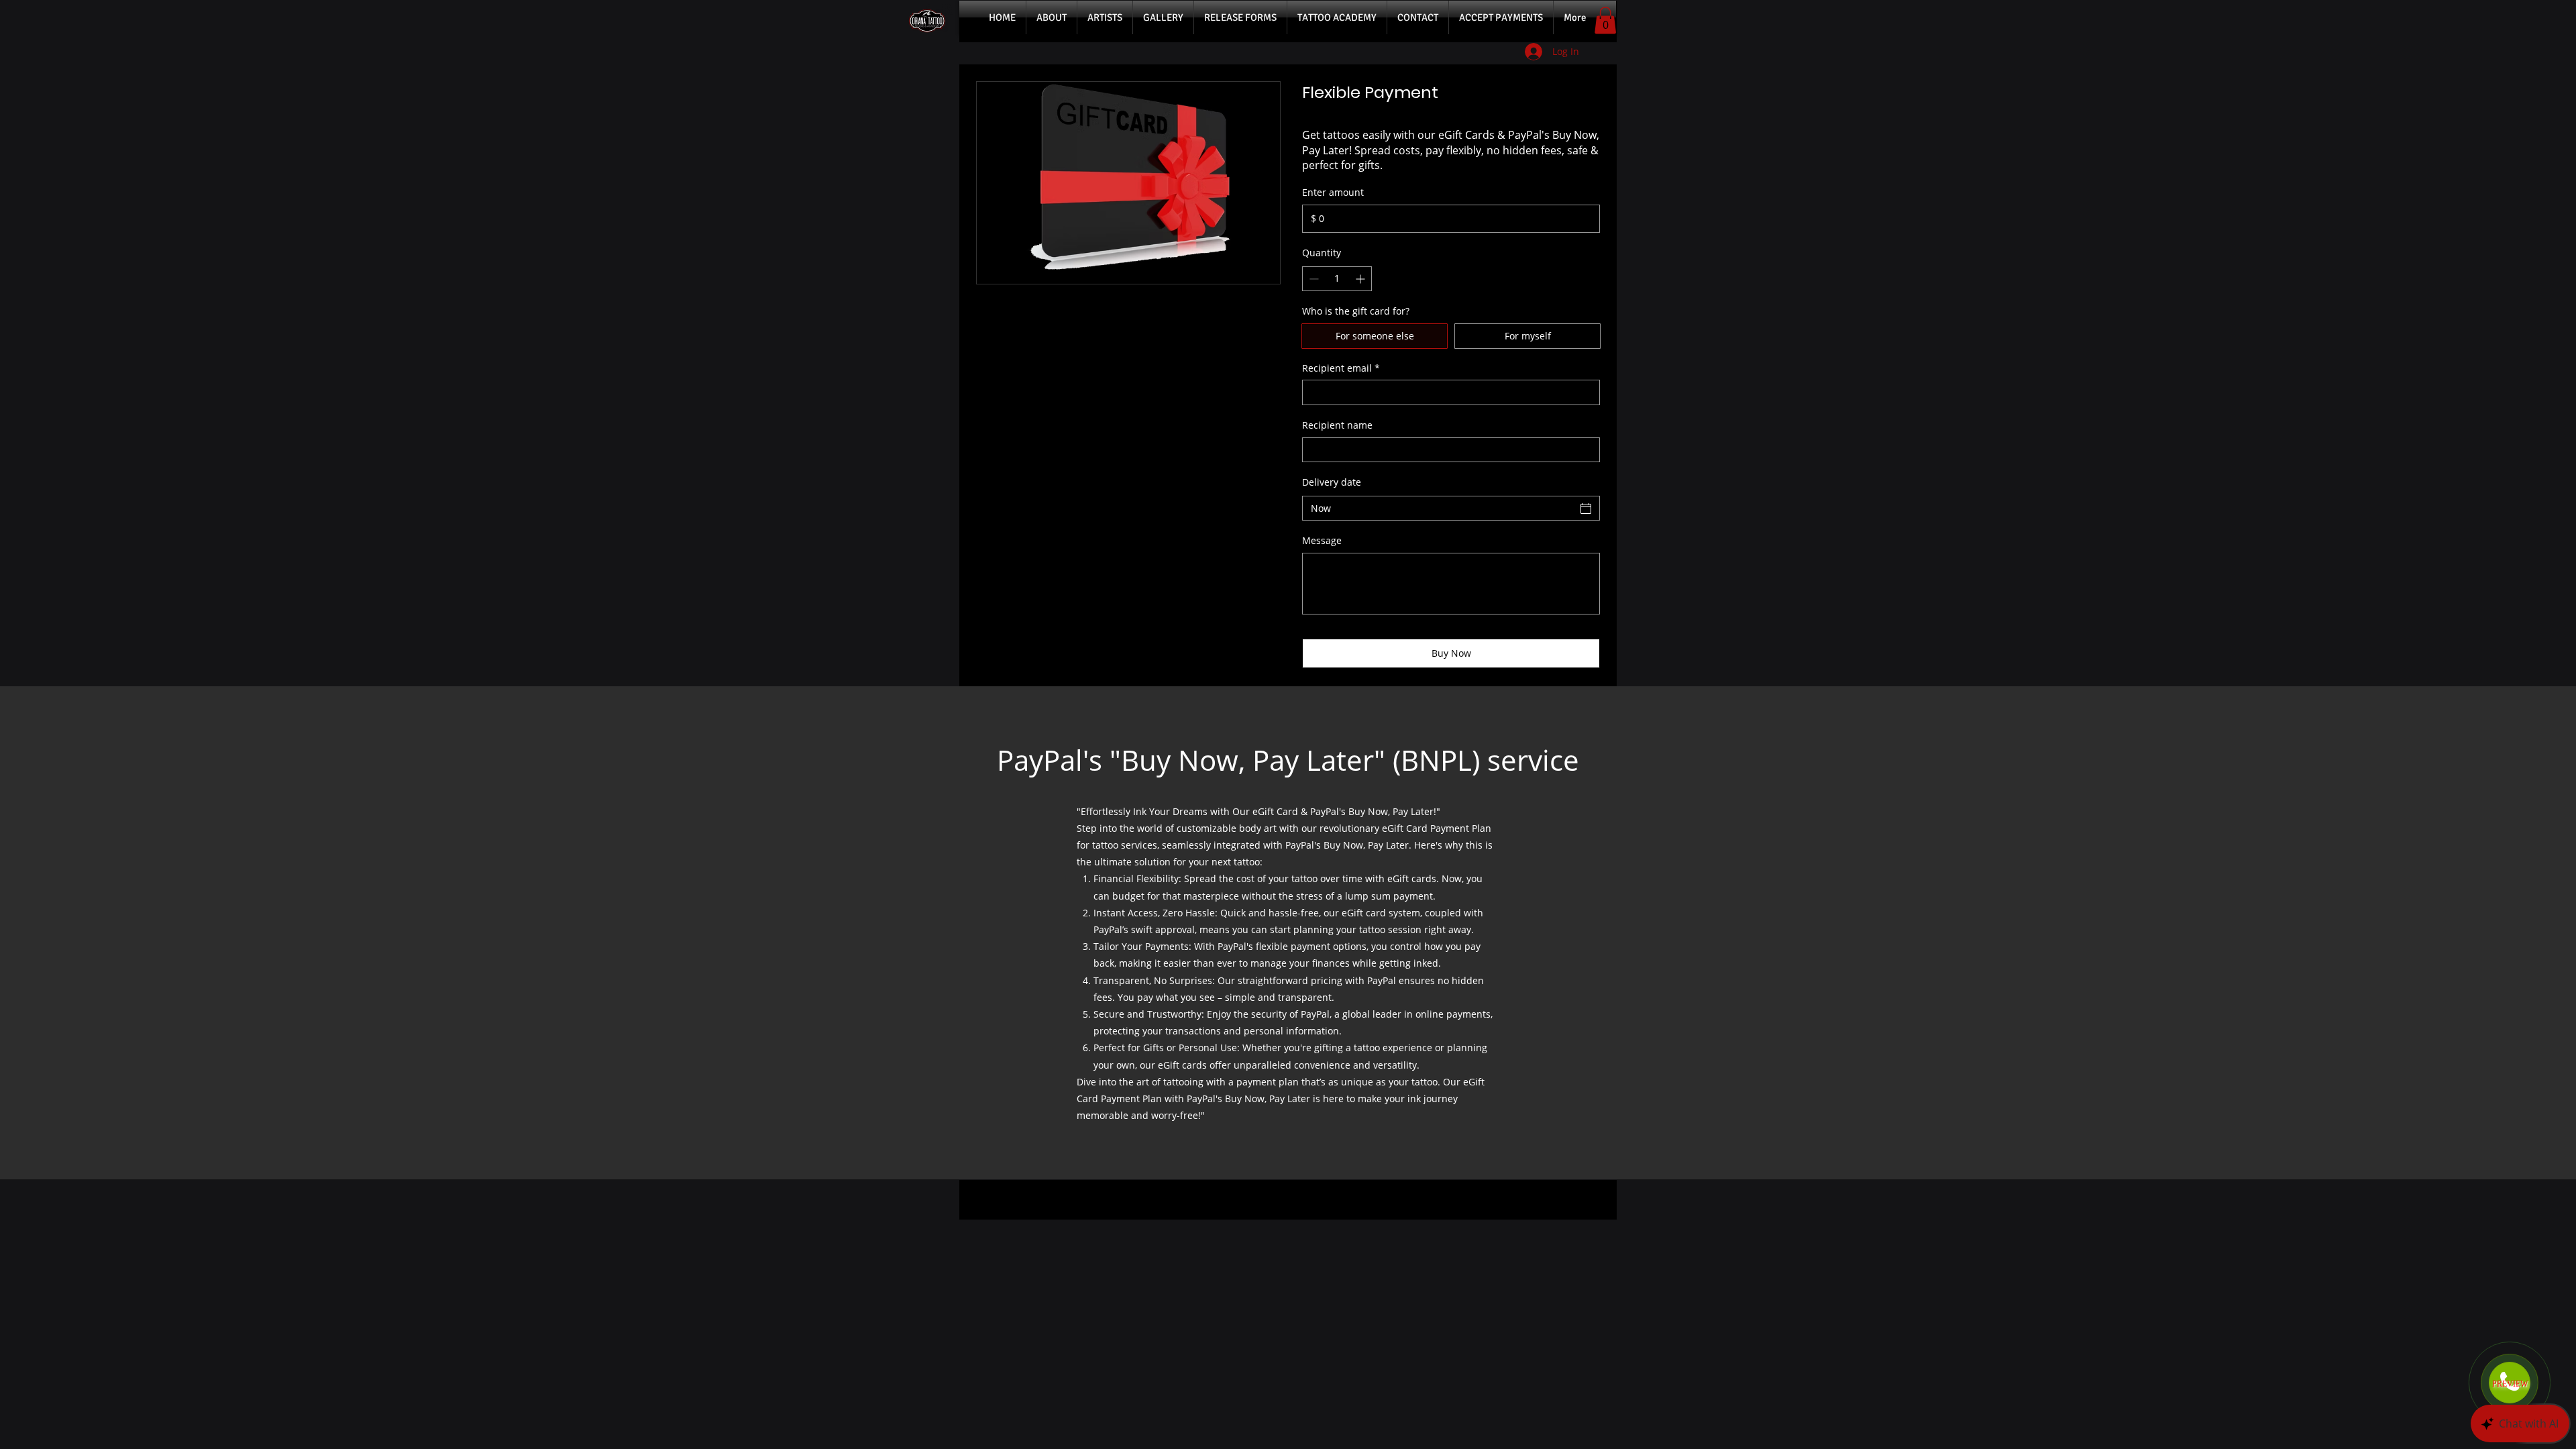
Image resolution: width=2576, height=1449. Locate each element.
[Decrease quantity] (1312, 279)
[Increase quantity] (1361, 279)
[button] (1605, 20)
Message (1322, 540)
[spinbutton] (1337, 279)
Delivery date (1332, 482)
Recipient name (1337, 425)
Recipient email (1341, 368)
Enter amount (1333, 192)
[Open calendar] (1586, 508)
